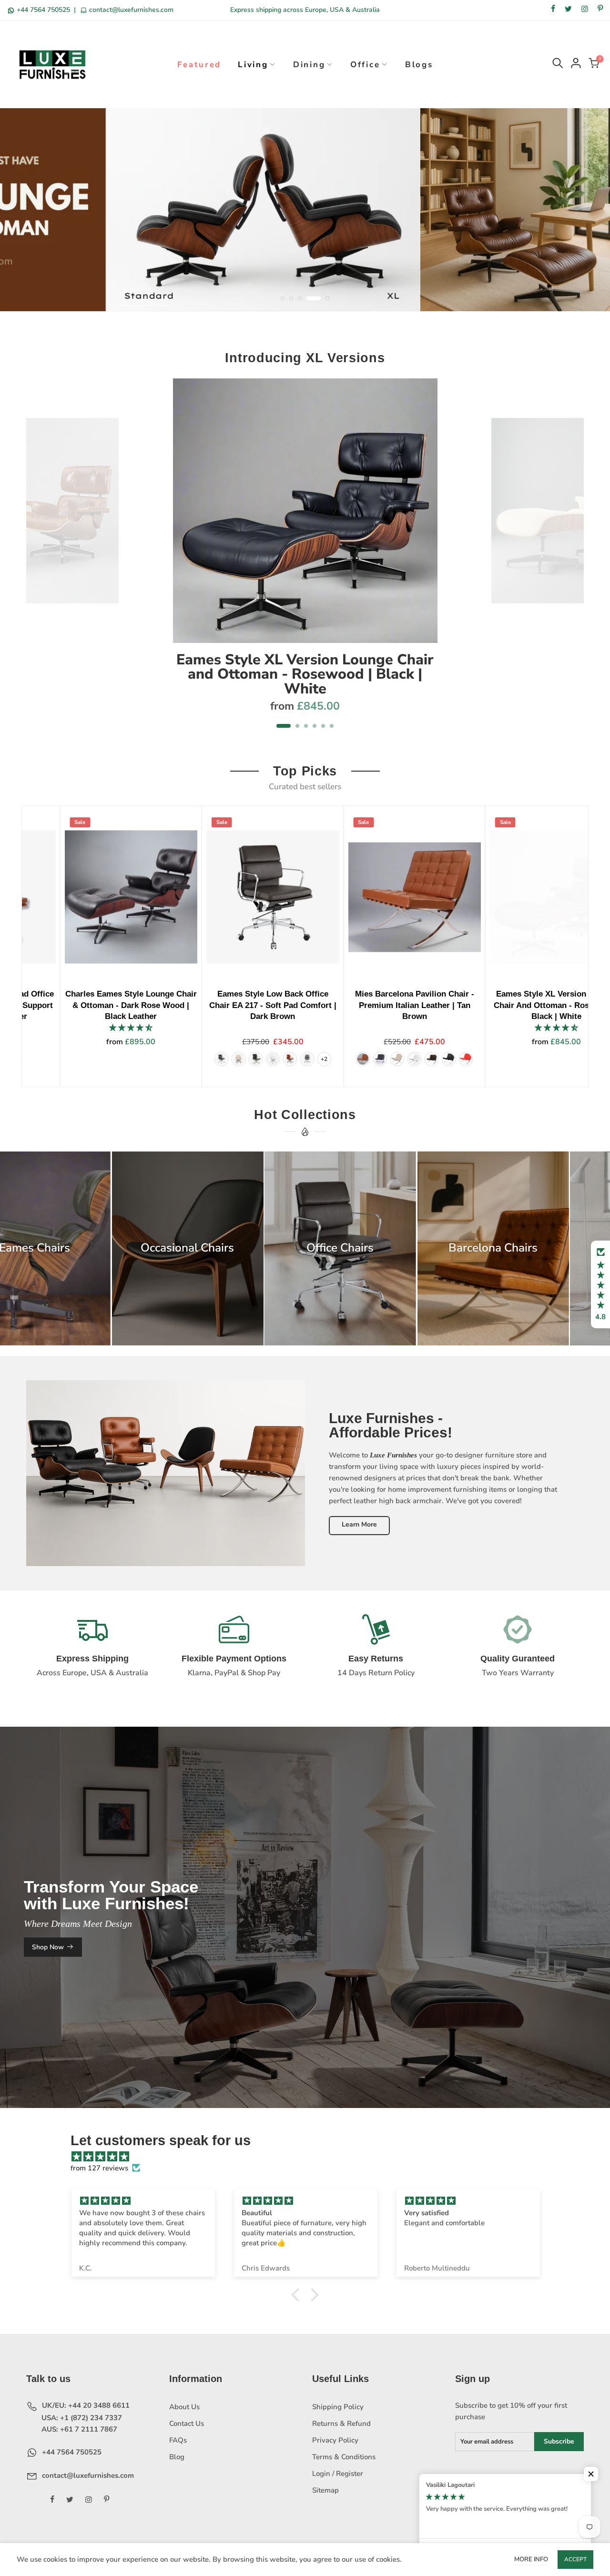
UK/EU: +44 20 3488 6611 (85, 2405)
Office (365, 65)
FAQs (178, 2440)
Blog (177, 2457)
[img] (310, 2157)
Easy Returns (376, 1659)
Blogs (419, 65)
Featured (199, 65)
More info (531, 2559)
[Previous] (39, 559)
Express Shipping (92, 1659)
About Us (184, 2407)
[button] (600, 1284)
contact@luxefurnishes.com (130, 10)
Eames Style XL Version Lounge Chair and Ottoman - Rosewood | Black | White (305, 674)
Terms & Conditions (344, 2457)
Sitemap (325, 2490)
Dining (309, 65)
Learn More (359, 1524)
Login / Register (338, 2474)
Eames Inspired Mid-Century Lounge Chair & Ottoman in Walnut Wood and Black (492, 1005)
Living (253, 65)
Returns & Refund (341, 2423)
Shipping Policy (338, 2407)
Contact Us (187, 2423)
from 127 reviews (99, 2168)
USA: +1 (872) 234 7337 (81, 2418)
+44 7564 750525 (43, 10)
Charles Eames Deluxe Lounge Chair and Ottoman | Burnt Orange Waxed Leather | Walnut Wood (208, 1005)
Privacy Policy (335, 2440)
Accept (575, 2559)
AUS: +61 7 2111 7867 (78, 2429)
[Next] (572, 559)
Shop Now (48, 1947)
